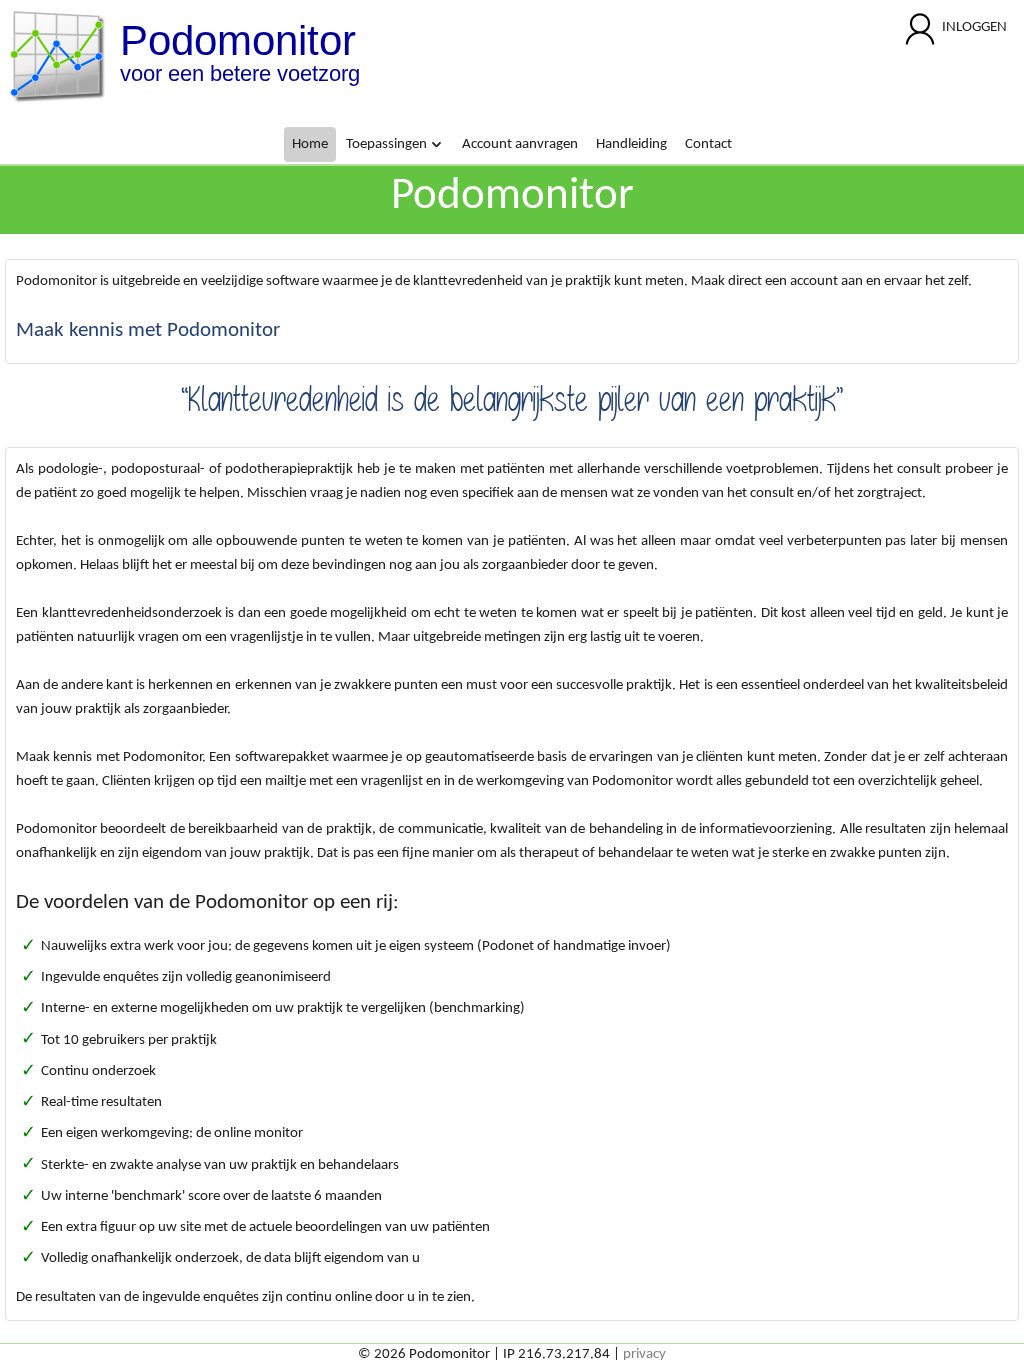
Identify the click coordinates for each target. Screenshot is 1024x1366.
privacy (644, 1354)
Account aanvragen (520, 144)
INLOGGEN (974, 27)
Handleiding (631, 144)
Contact (708, 144)
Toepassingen (388, 144)
